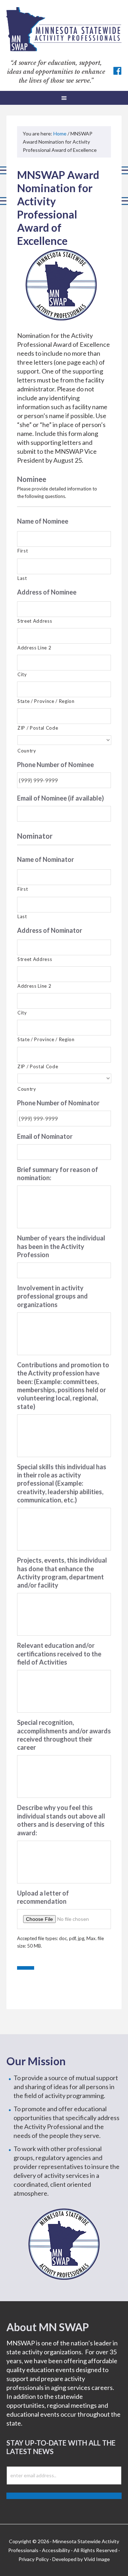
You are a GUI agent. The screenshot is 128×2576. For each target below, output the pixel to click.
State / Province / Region (46, 701)
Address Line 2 (34, 648)
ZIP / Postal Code (38, 728)
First (23, 551)
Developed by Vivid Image (81, 2559)
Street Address (35, 621)
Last (22, 578)
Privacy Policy (34, 2559)
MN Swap (64, 29)
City (22, 674)
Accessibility (56, 2550)
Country (27, 751)
